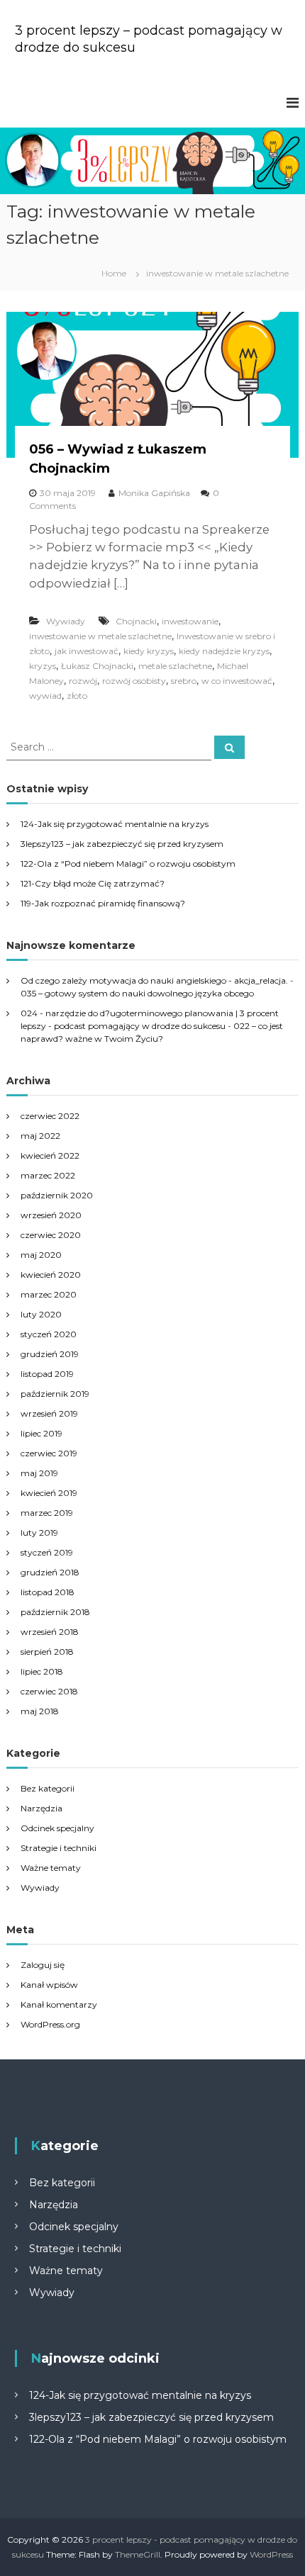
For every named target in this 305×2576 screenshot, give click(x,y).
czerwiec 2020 (51, 1235)
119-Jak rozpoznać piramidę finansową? (103, 903)
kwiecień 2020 (51, 1275)
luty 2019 (39, 1532)
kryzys (43, 666)
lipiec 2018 (42, 1671)
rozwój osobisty (134, 681)
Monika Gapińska (154, 493)
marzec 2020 (49, 1294)
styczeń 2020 (49, 1334)
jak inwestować (87, 651)
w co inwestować (237, 681)
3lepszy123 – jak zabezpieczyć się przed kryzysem (122, 844)
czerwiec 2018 (49, 1691)
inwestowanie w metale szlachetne (100, 636)
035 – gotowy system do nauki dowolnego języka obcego (137, 993)
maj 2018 (40, 1711)
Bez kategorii (48, 1788)
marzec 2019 (47, 1513)
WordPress (271, 2554)
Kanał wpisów (49, 1985)
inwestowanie (190, 621)
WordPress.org (50, 2024)
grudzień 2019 (50, 1354)
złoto (77, 696)
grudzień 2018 (50, 1572)
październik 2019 (55, 1394)
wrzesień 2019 (49, 1413)
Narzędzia (41, 1808)
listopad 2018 (48, 1592)
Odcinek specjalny (57, 1828)
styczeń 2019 (47, 1552)
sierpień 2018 (47, 1652)
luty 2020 (41, 1314)
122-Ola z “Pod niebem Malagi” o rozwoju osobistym (128, 864)
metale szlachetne (175, 666)
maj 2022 (40, 1136)
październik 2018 (55, 1612)
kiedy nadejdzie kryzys (224, 651)
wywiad (45, 696)
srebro (184, 681)
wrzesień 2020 (51, 1215)
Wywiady (66, 621)
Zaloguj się (43, 1965)
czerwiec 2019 (49, 1453)
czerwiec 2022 (50, 1116)
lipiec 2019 (41, 1433)
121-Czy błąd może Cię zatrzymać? (93, 883)
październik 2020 (57, 1195)
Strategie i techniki (59, 1848)
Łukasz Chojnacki (97, 666)
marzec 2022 (48, 1175)
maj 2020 (41, 1255)
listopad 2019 (47, 1374)
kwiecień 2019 (49, 1493)
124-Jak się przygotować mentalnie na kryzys (115, 824)
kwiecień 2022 (50, 1155)
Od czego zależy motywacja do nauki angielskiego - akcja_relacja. (154, 980)
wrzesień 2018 (50, 1632)
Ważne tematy (51, 1868)
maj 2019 (39, 1473)
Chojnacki (136, 621)
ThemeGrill (138, 2554)
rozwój (83, 681)
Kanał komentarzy (59, 2004)
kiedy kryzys (149, 651)
